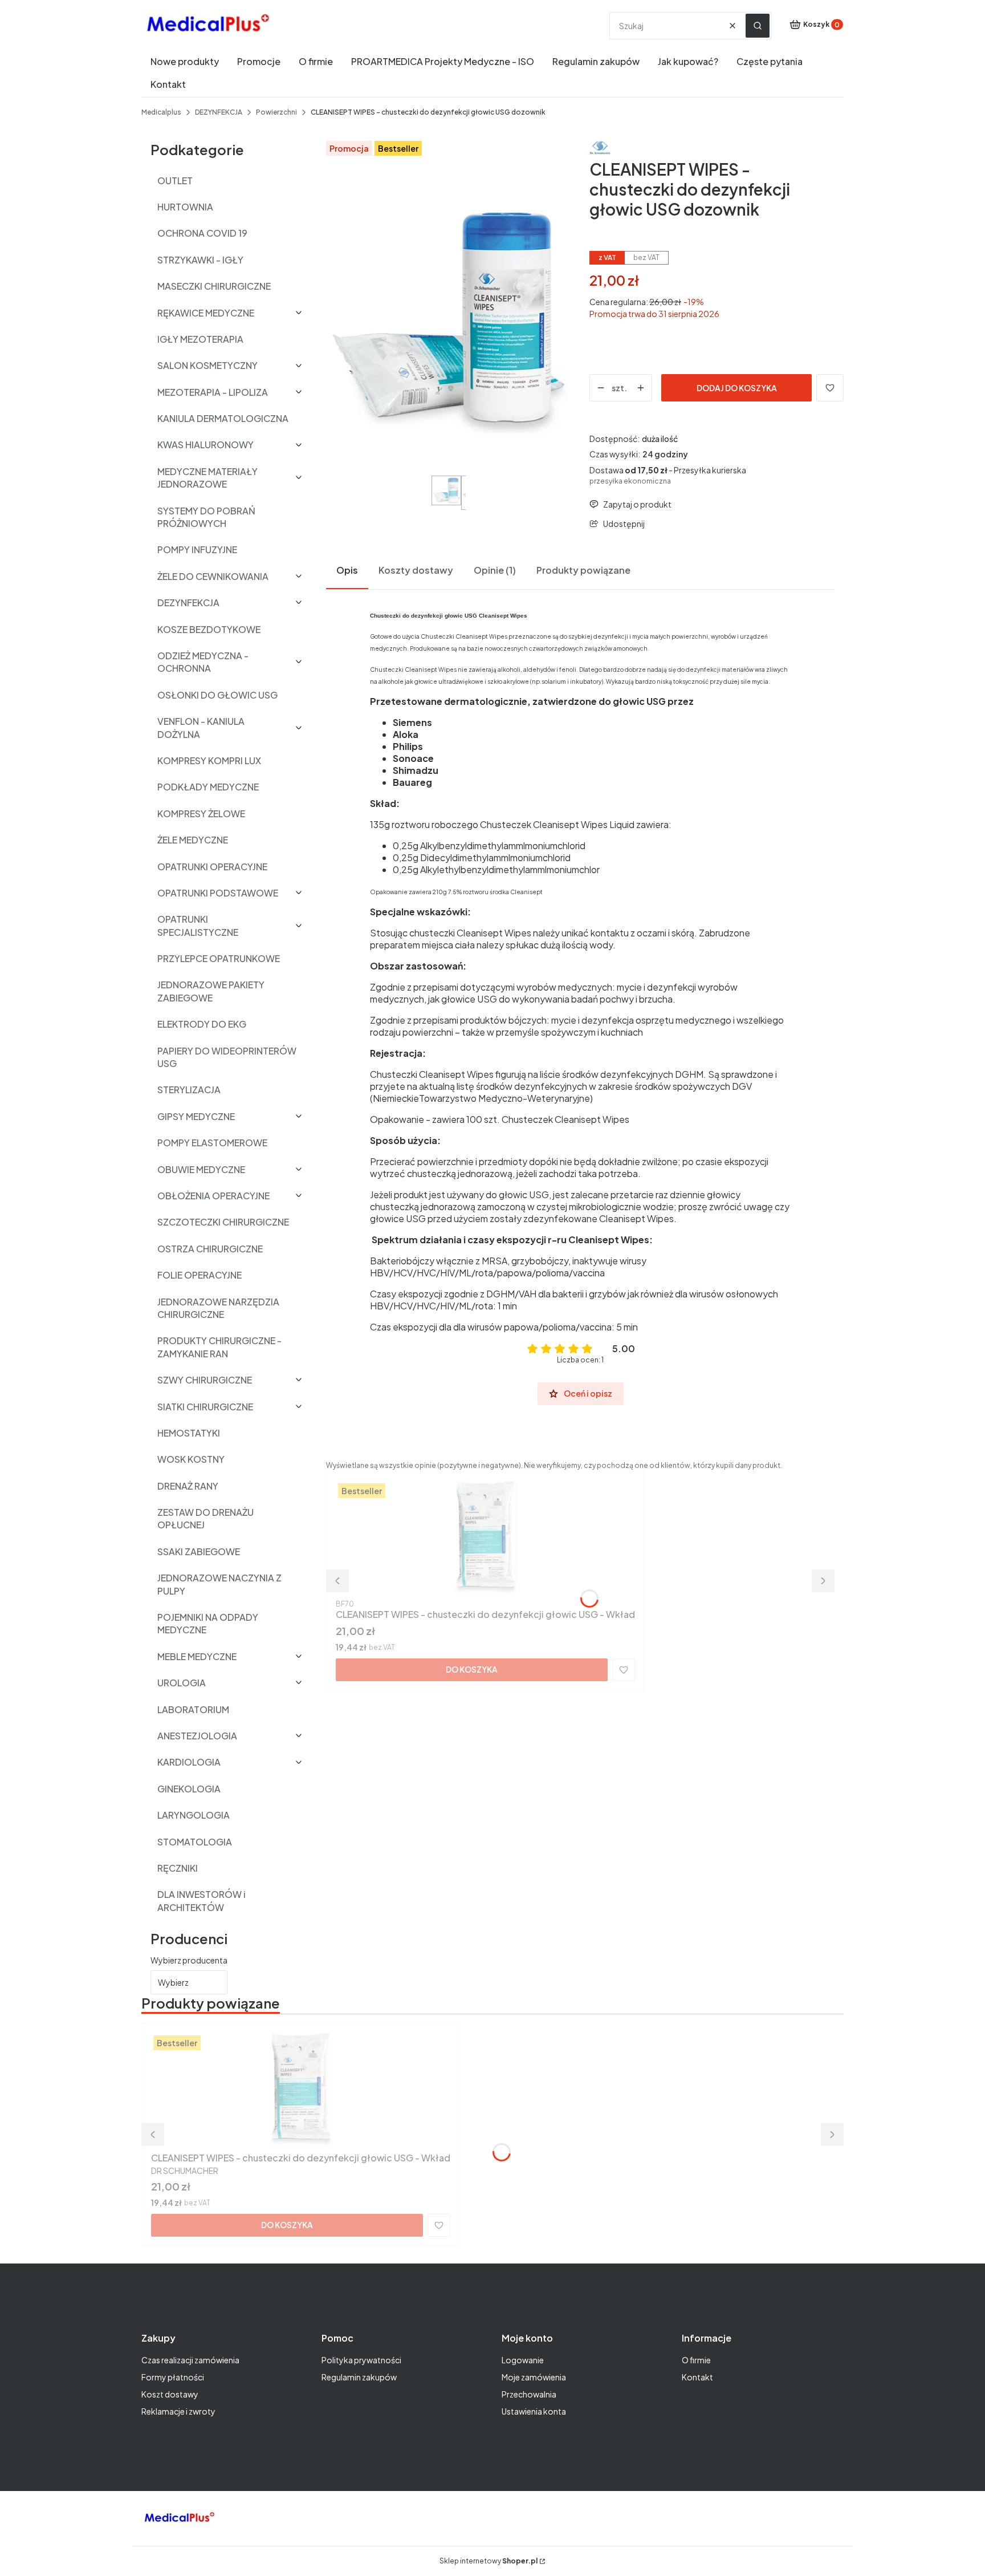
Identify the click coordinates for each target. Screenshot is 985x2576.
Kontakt (697, 2377)
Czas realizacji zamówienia (190, 2360)
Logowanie (523, 2360)
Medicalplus (161, 112)
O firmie (696, 2360)
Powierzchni (276, 112)
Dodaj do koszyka (737, 388)
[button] (758, 26)
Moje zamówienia (534, 2377)
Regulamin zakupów (359, 2377)
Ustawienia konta (534, 2411)
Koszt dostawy (170, 2394)
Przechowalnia (529, 2394)
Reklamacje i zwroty (178, 2411)
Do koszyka (472, 1669)
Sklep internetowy (489, 2561)
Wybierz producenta (189, 1960)
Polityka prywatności (361, 2360)
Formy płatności (173, 2377)
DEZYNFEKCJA (219, 112)
